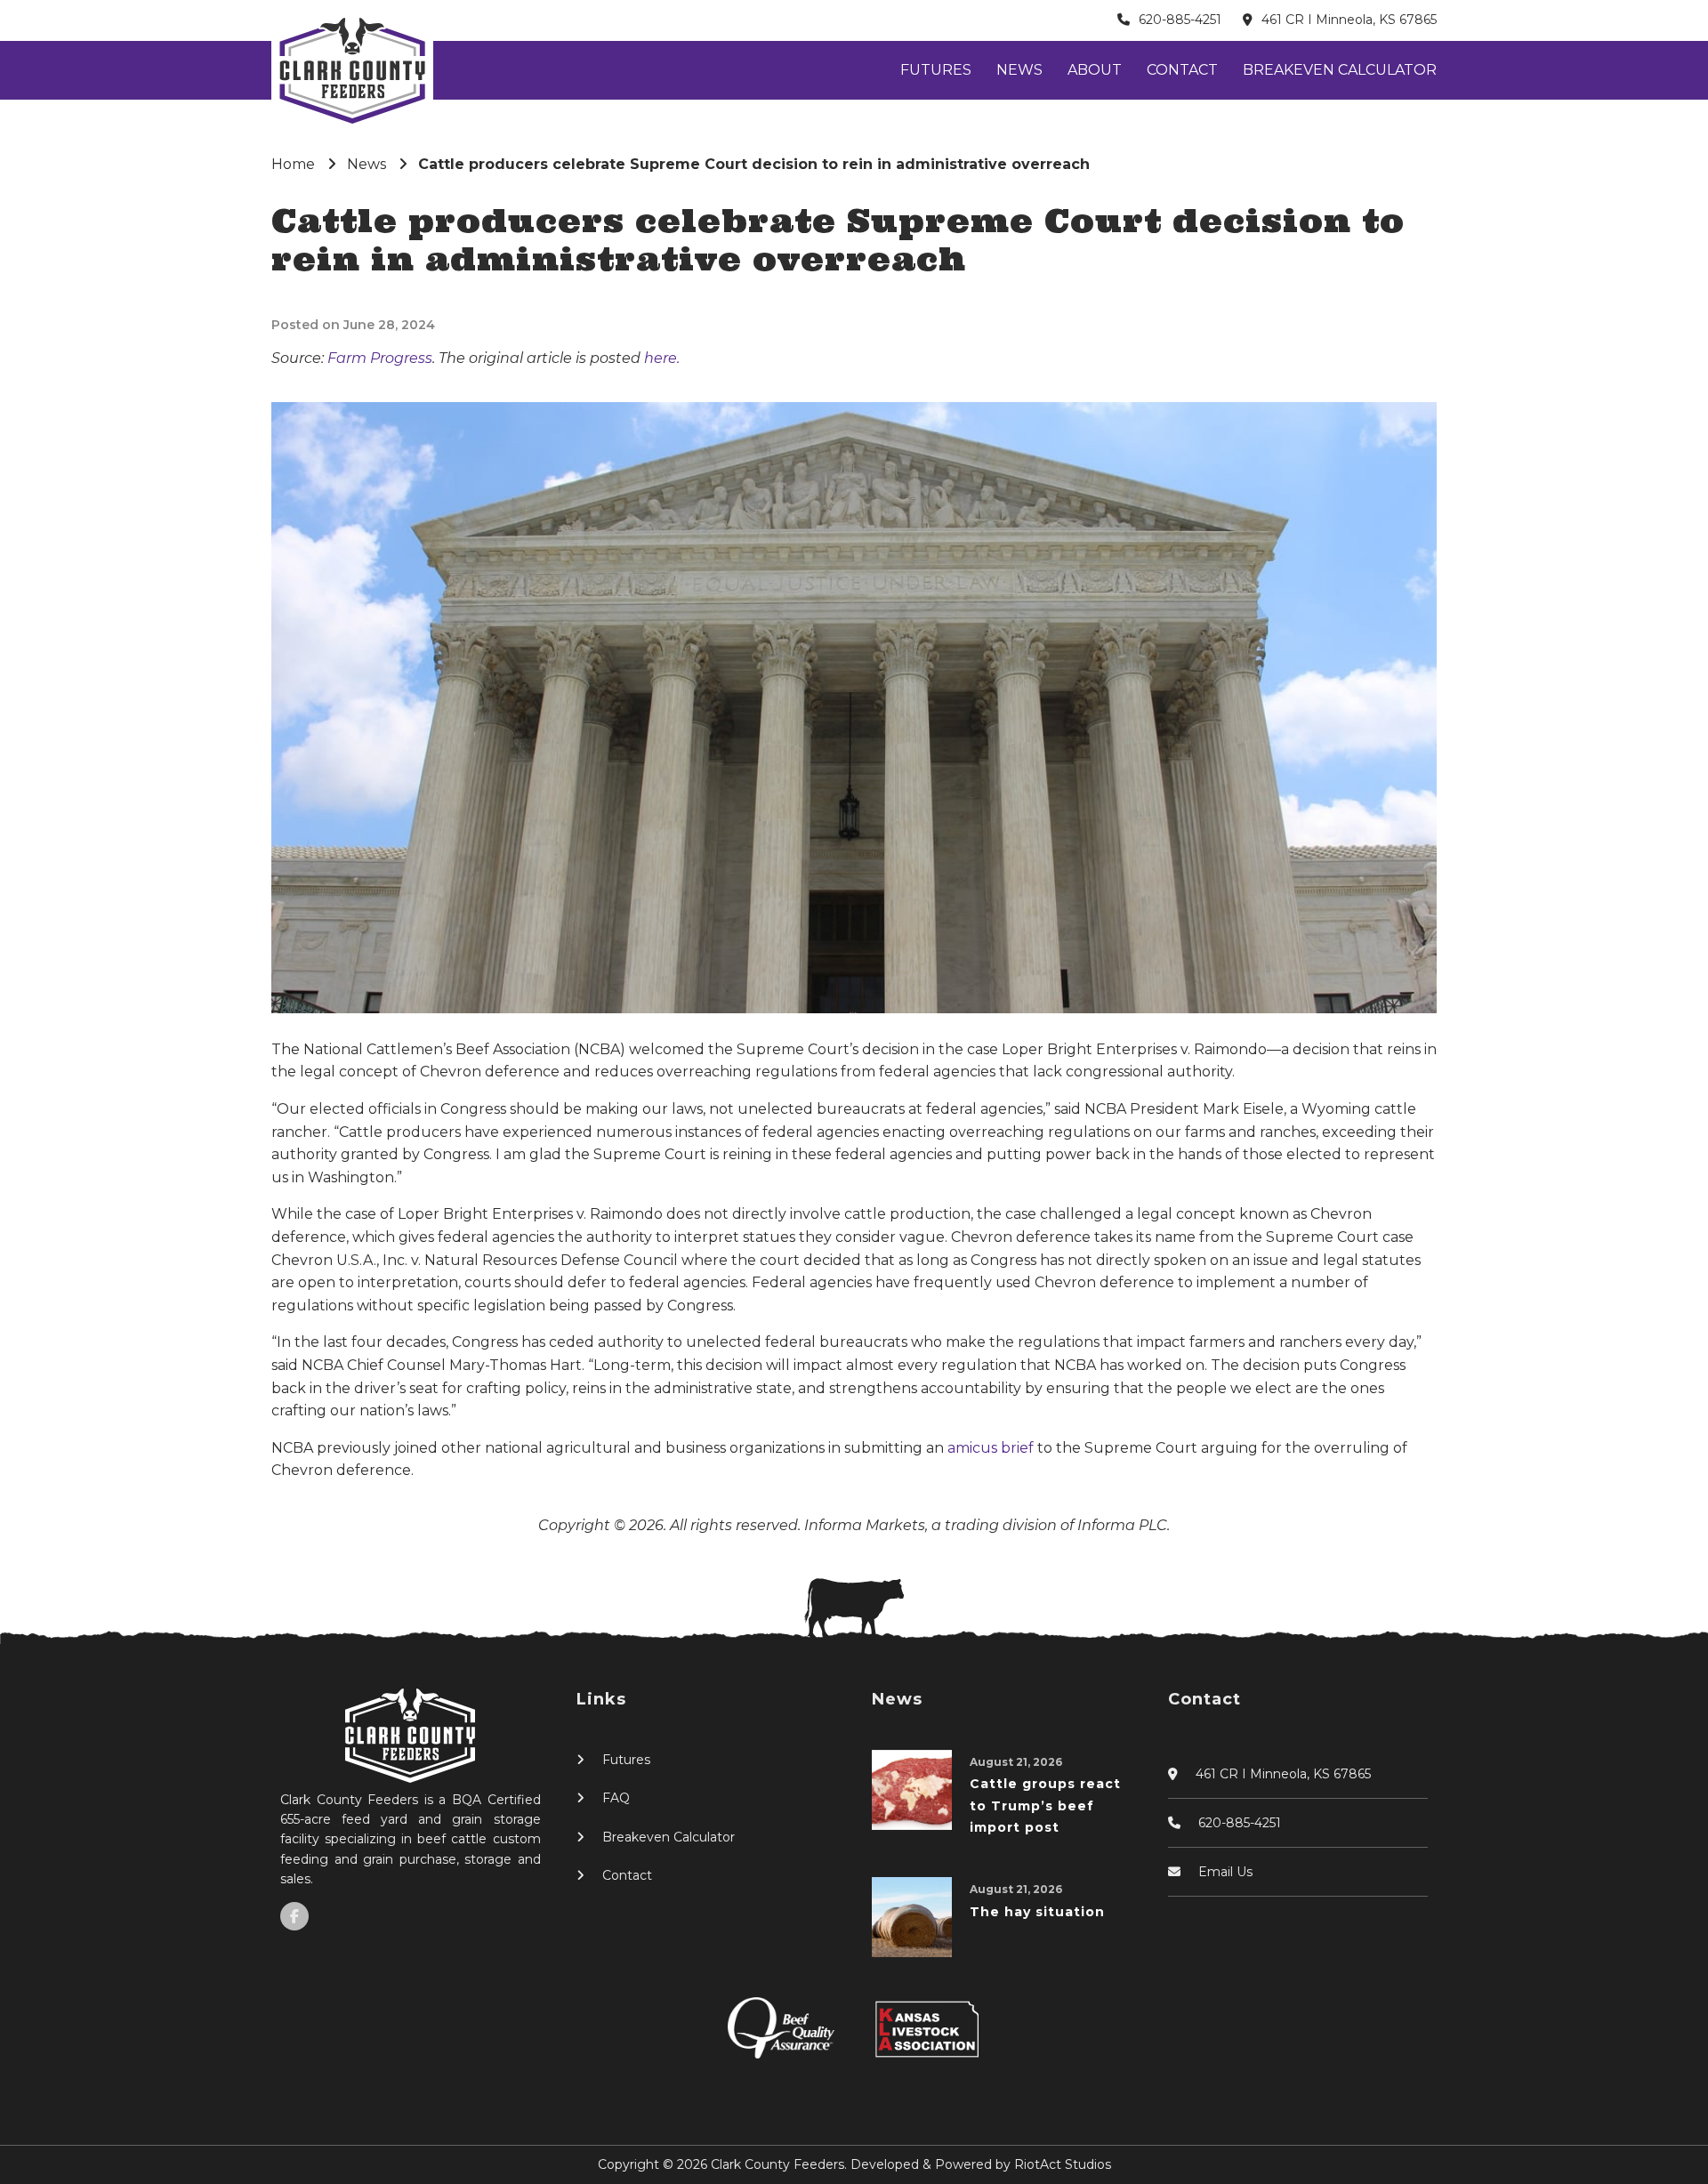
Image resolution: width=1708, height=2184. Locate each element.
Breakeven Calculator (1340, 70)
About (1095, 70)
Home (293, 164)
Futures (936, 70)
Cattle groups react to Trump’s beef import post (1045, 1805)
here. (662, 358)
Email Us (1225, 1872)
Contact (1182, 70)
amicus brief (992, 1448)
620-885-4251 (1180, 20)
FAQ (616, 1798)
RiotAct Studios (1063, 2164)
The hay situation (1037, 1912)
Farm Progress (380, 358)
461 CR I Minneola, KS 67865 (1349, 20)
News (1019, 70)
